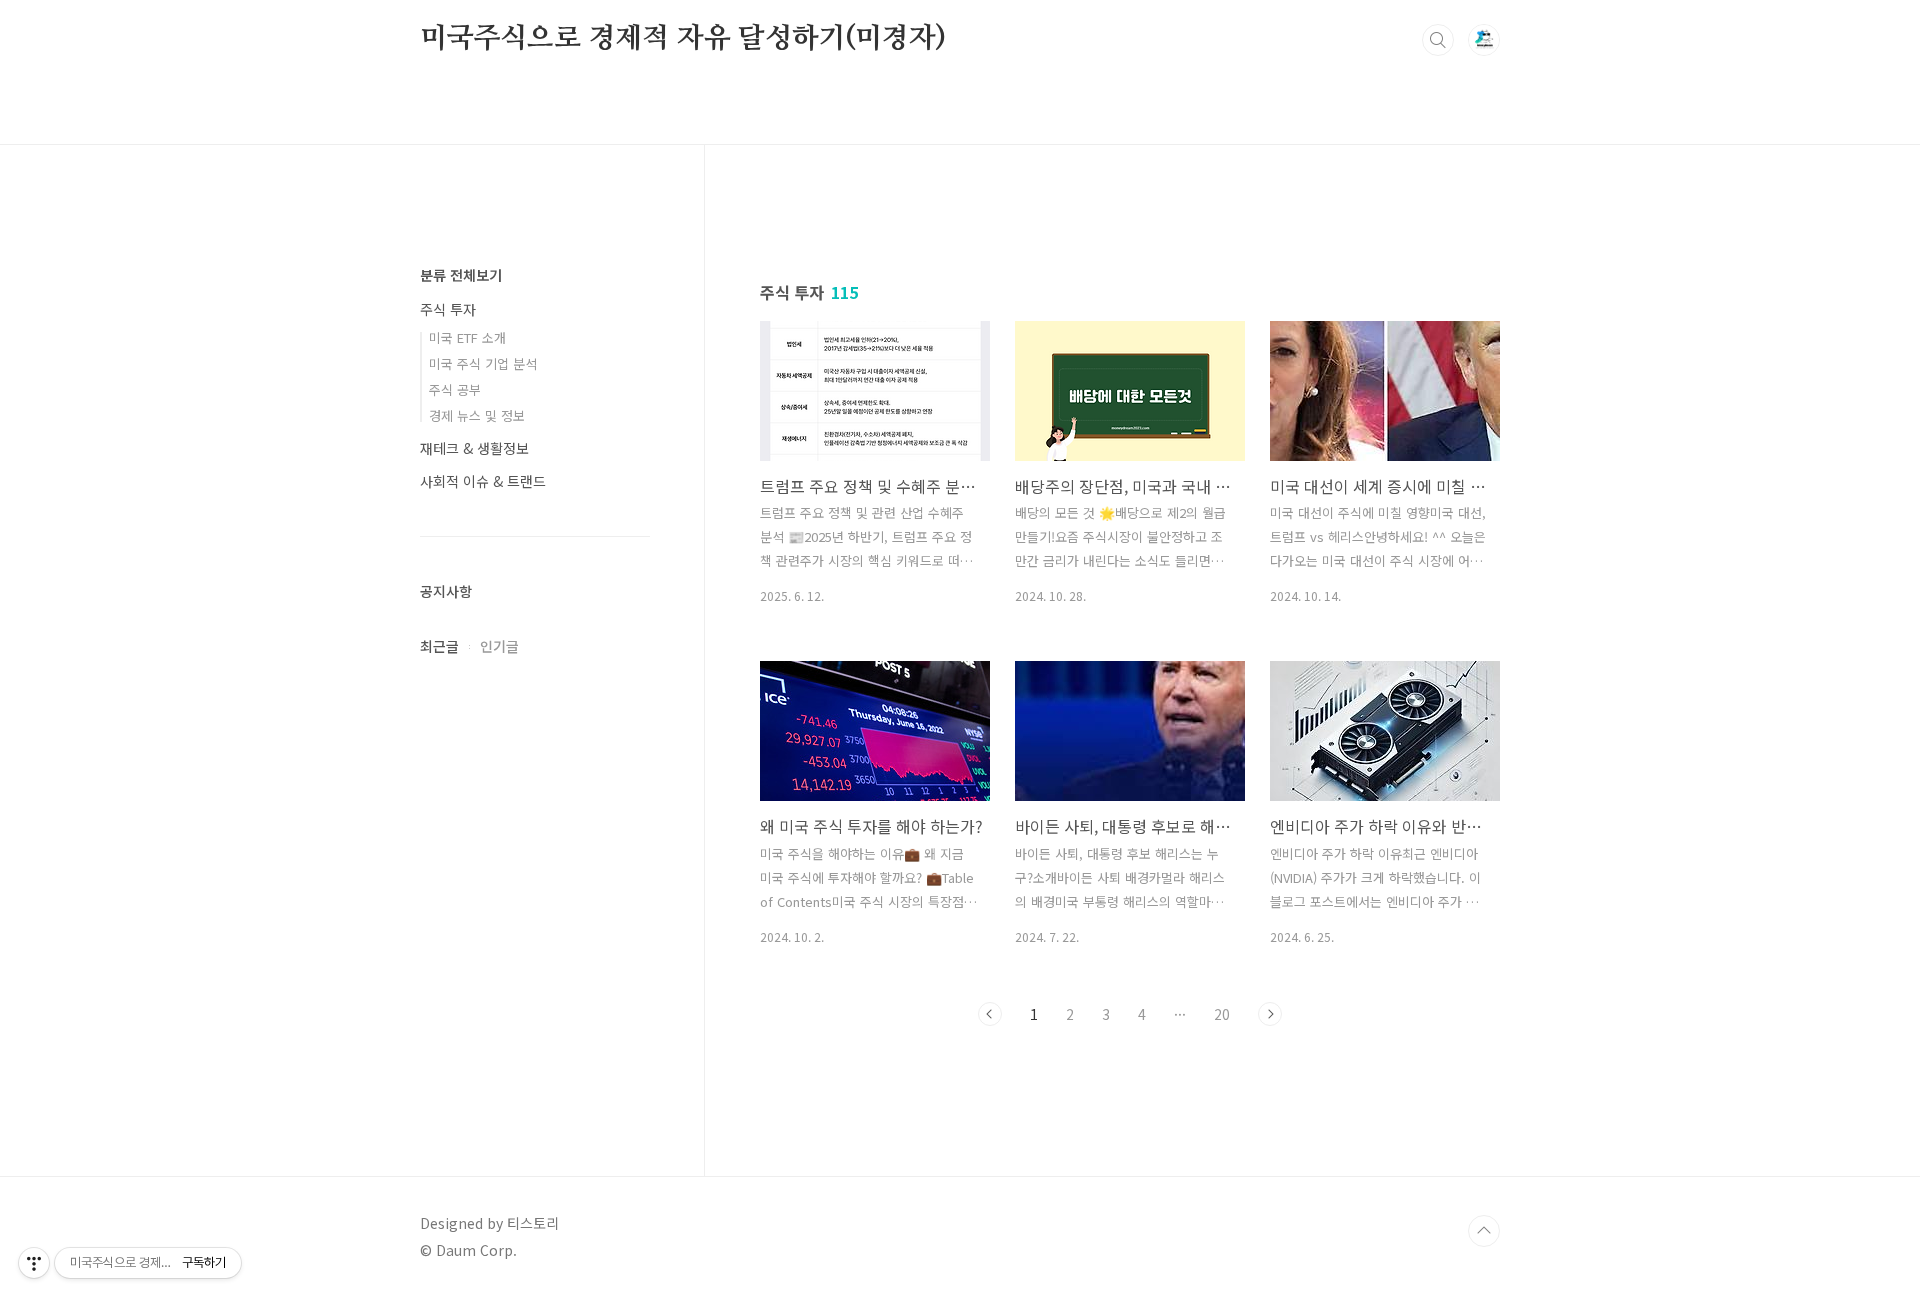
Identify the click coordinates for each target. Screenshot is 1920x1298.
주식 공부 (455, 389)
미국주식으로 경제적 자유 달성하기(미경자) (682, 39)
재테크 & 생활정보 (474, 448)
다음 (1270, 1014)
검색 (1438, 40)
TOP (1484, 1231)
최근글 (439, 646)
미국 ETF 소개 (467, 337)
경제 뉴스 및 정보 (477, 415)
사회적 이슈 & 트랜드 (483, 481)
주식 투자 (448, 309)
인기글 (499, 646)
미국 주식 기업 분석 (483, 363)
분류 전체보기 (461, 275)
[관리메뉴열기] (34, 1263)
